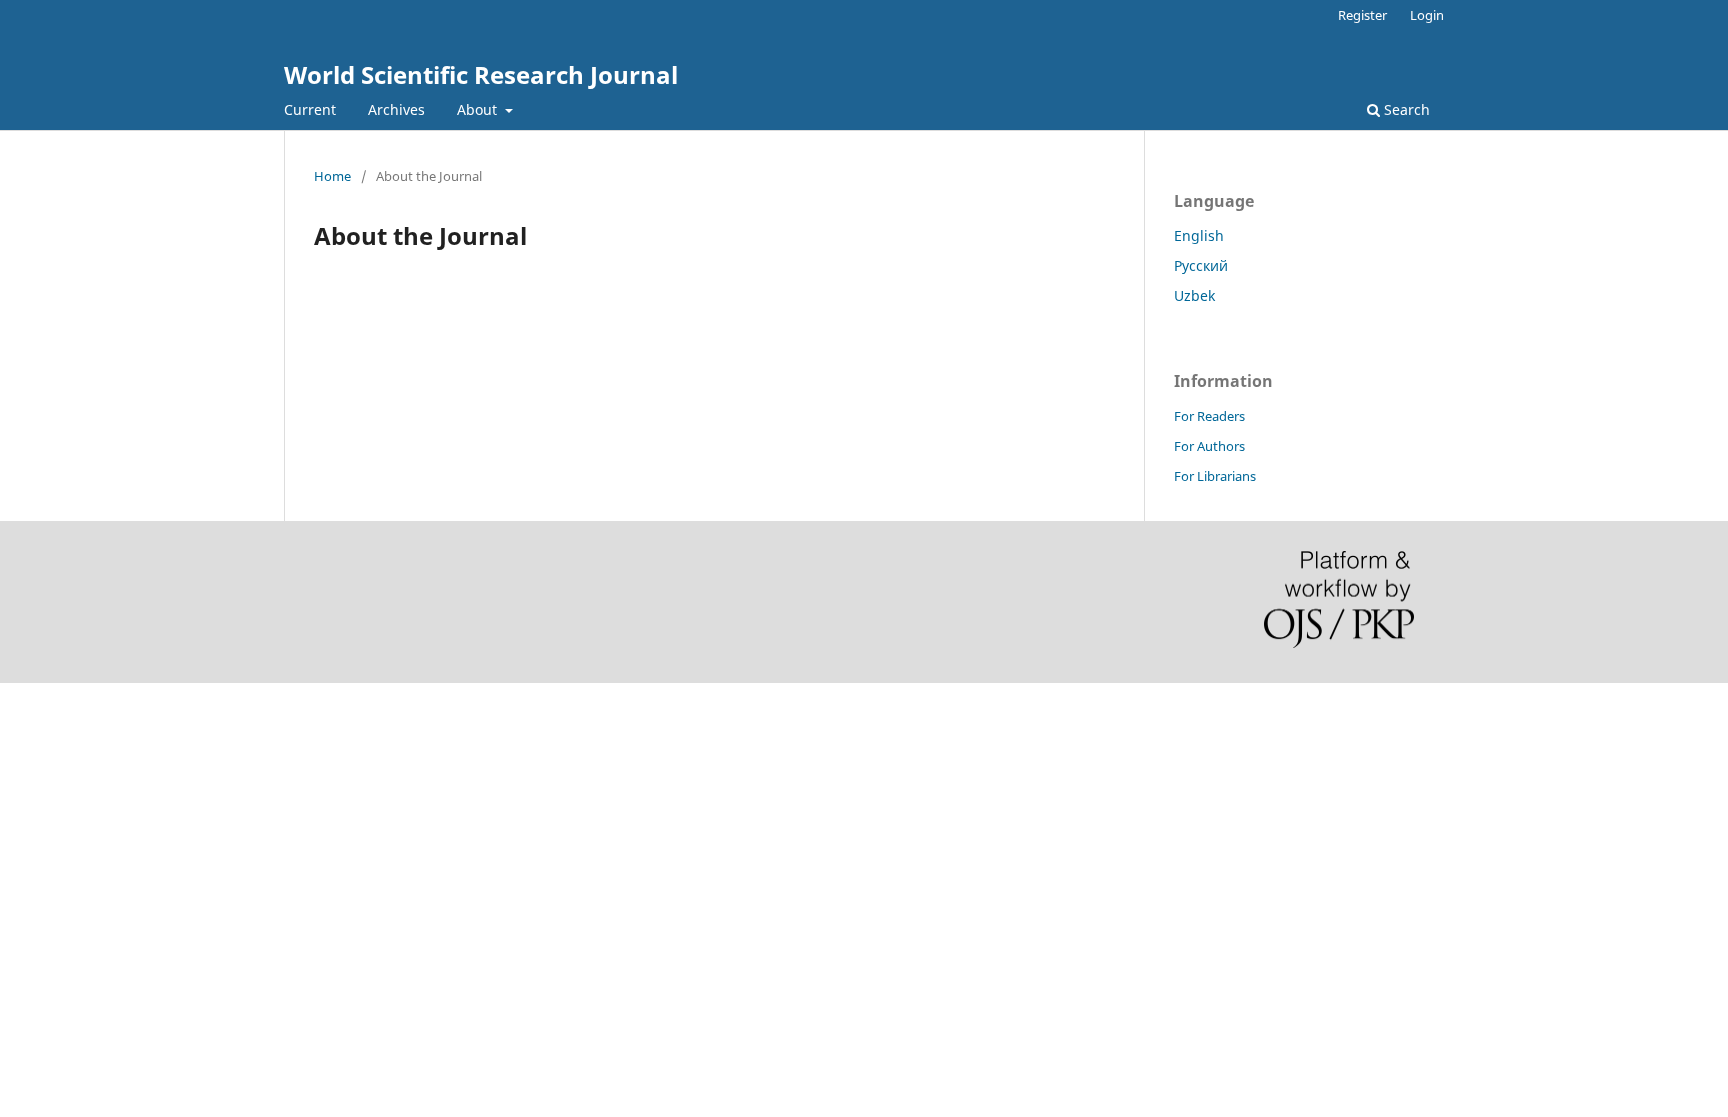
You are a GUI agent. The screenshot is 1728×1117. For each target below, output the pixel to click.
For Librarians (1215, 476)
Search (1405, 109)
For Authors (1209, 446)
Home (332, 176)
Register (1362, 15)
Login (1427, 15)
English (1199, 235)
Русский (1201, 265)
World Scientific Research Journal (481, 74)
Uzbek (1194, 295)
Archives (396, 109)
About (479, 109)
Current (310, 109)
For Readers (1209, 416)
